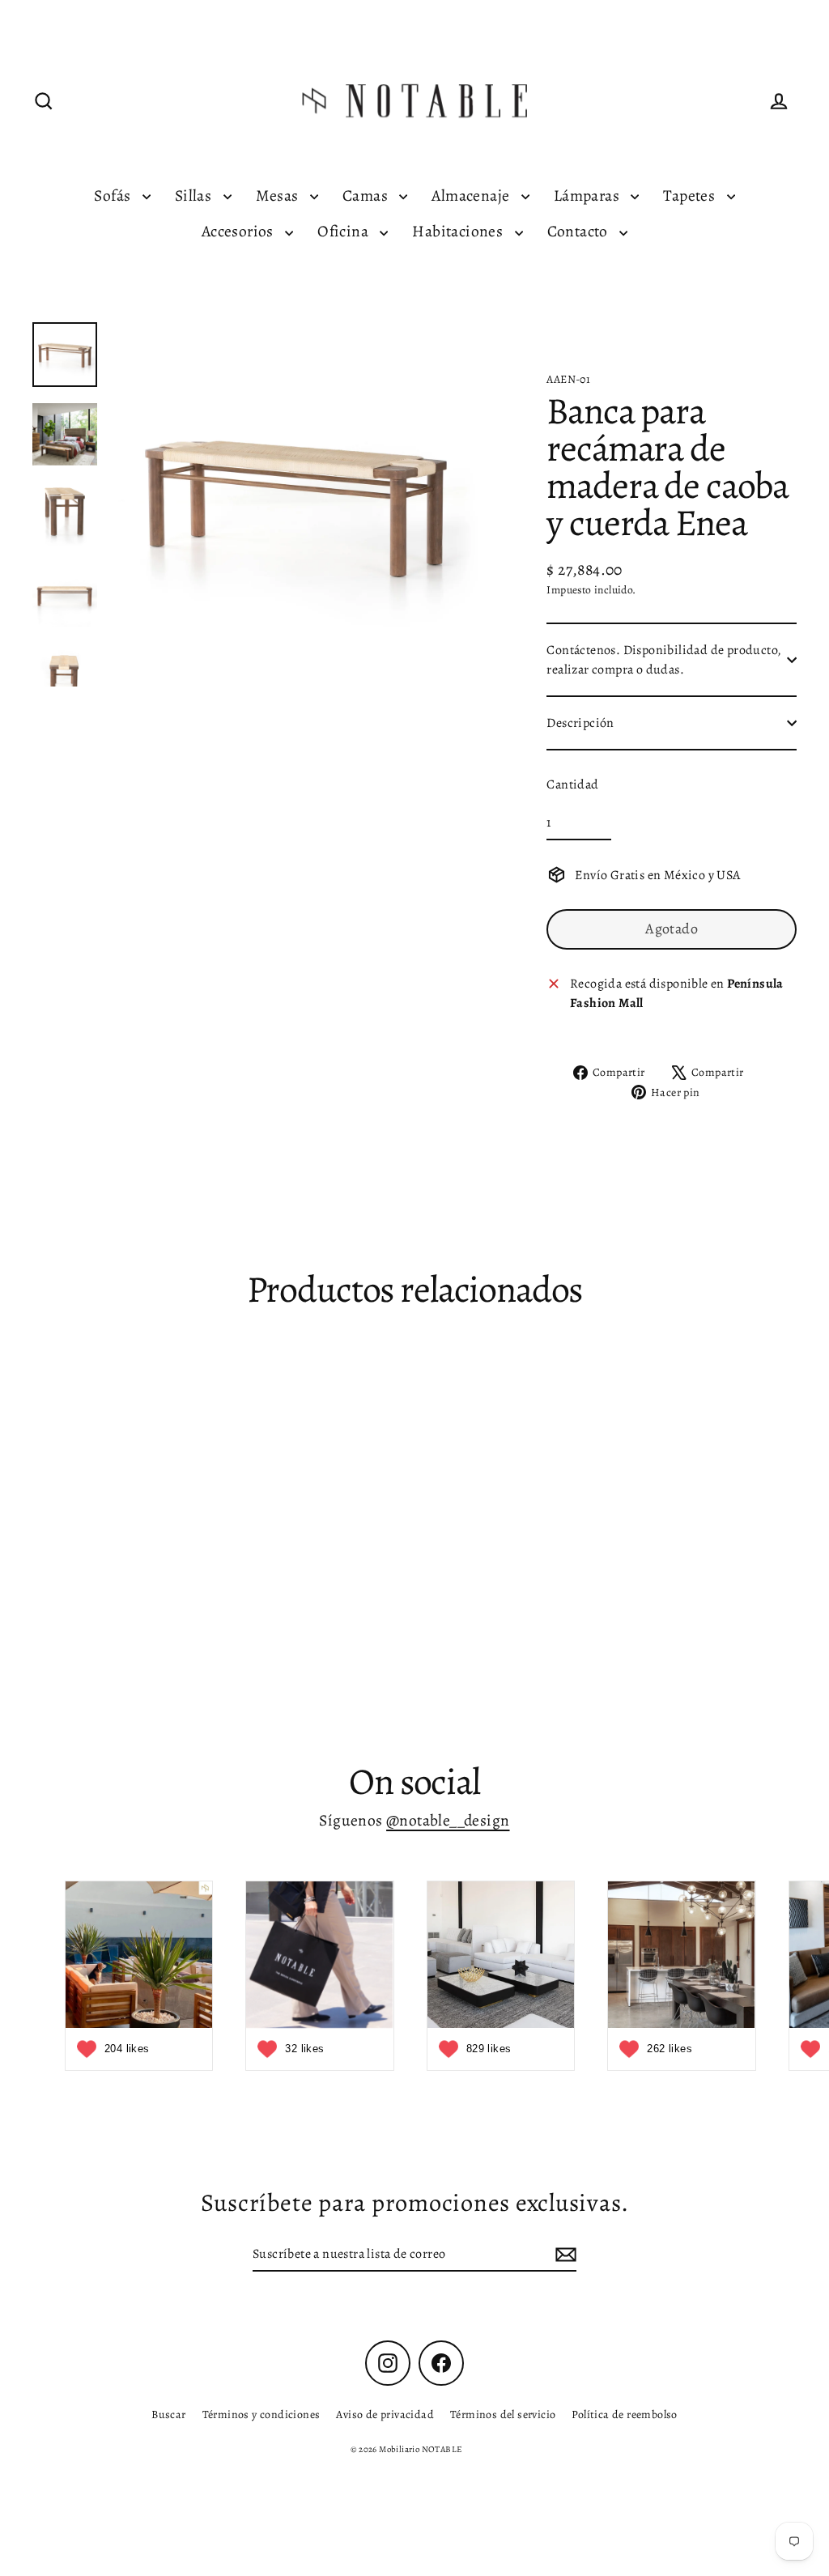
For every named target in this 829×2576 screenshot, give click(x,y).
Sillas (195, 196)
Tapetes (691, 196)
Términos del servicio (503, 2414)
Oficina (344, 231)
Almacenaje (472, 196)
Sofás (114, 196)
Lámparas (589, 196)
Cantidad (572, 784)
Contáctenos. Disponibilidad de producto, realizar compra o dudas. (664, 660)
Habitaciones (459, 231)
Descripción (580, 723)
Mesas (279, 196)
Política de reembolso (624, 2414)
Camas (367, 196)
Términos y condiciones (261, 2414)
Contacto (580, 231)
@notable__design (448, 1820)
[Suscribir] (563, 2255)
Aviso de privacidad (385, 2414)
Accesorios (239, 231)
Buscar (168, 2414)
